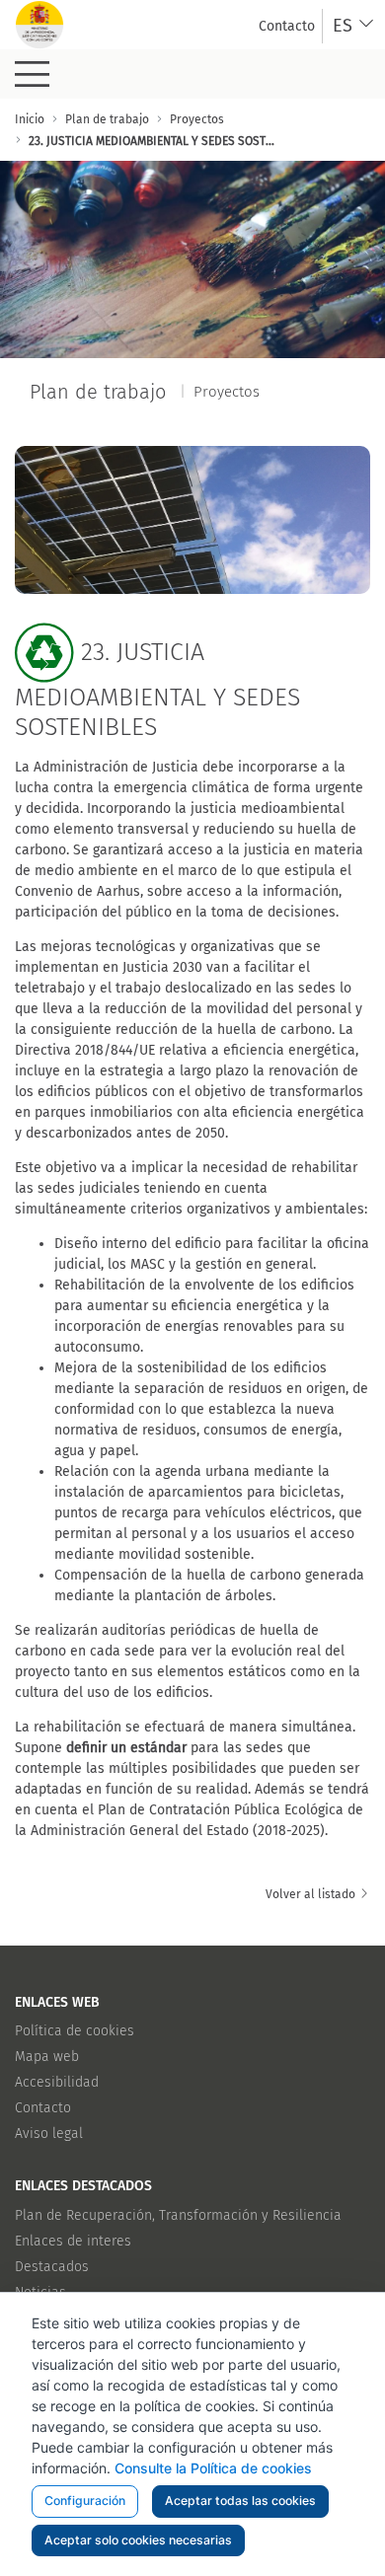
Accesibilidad (57, 2082)
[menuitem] (287, 26)
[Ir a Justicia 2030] (39, 25)
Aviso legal (49, 2134)
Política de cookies (75, 2031)
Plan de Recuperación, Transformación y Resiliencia (178, 2215)
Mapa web (47, 2057)
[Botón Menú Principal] (32, 74)
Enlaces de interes (73, 2241)
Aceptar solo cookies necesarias (138, 2540)
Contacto (43, 2108)
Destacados (52, 2267)
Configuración (85, 2501)
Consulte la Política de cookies (213, 2468)
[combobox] (354, 26)
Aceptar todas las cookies (240, 2501)
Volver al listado (312, 1894)
